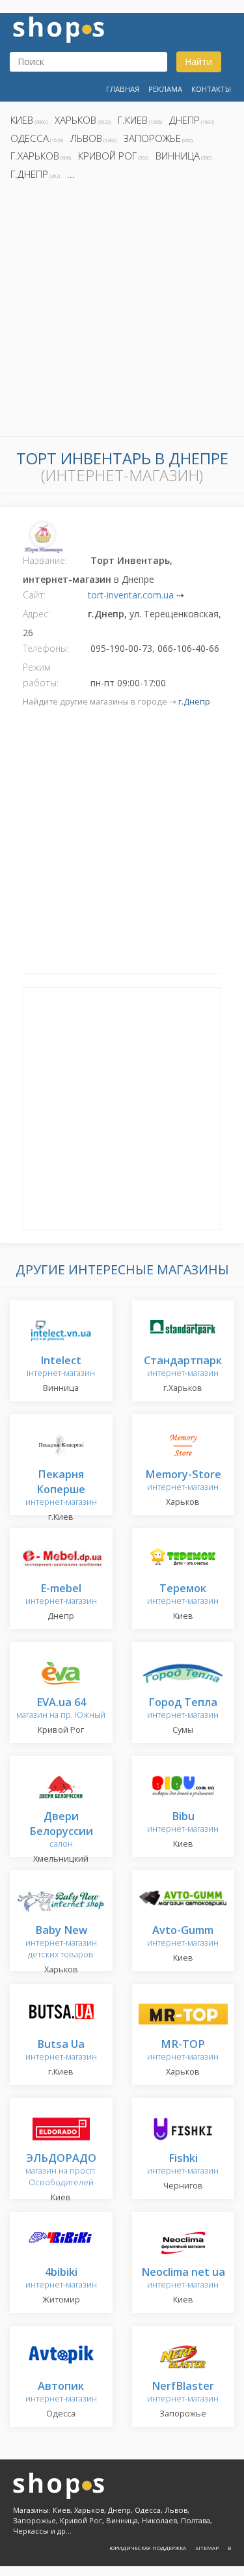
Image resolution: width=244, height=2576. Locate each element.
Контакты (211, 89)
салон (61, 1831)
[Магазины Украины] (59, 28)
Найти (198, 62)
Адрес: (36, 614)
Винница (178, 156)
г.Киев (133, 120)
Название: (45, 560)
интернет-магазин (183, 1367)
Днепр (184, 120)
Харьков (75, 120)
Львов (86, 138)
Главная (123, 89)
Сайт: (34, 595)
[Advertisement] (122, 312)
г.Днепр (29, 174)
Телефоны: (46, 648)
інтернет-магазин (61, 1367)
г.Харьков (35, 156)
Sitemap (207, 2548)
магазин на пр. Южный (61, 1709)
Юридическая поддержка (148, 2548)
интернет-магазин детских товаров (61, 1943)
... (71, 174)
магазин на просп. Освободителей (61, 2171)
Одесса (30, 138)
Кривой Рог (107, 156)
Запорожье (152, 138)
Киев (22, 120)
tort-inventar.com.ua (131, 595)
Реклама (165, 89)
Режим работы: (41, 675)
